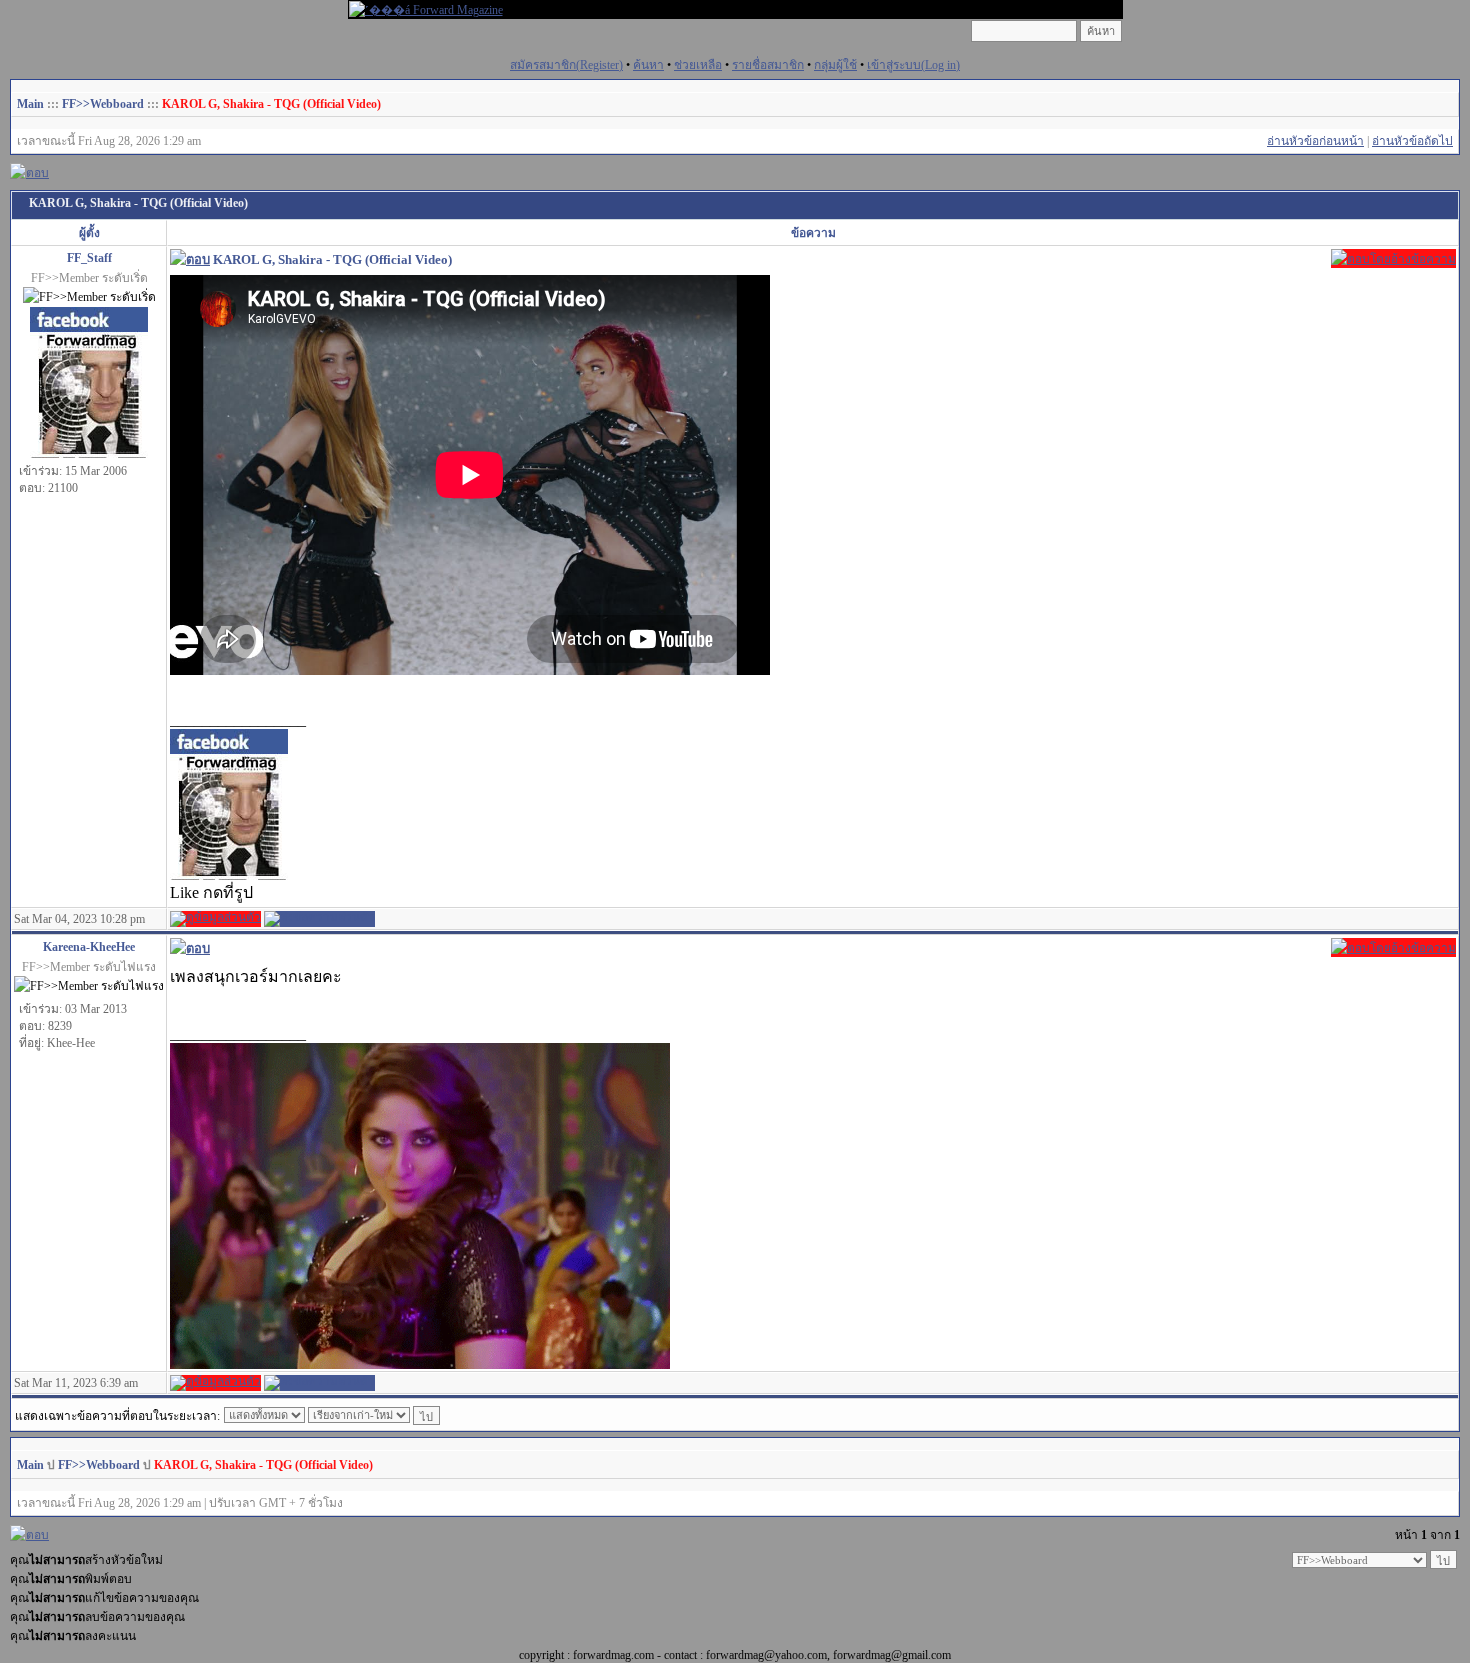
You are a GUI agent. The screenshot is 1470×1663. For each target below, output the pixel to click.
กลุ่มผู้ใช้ (835, 65)
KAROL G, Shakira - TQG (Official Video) (271, 104)
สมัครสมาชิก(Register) (566, 65)
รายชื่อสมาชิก (768, 65)
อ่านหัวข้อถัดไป (1412, 141)
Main (30, 104)
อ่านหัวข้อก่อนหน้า (1315, 141)
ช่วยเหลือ (698, 65)
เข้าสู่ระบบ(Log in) (913, 65)
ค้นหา (648, 65)
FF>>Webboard (103, 104)
